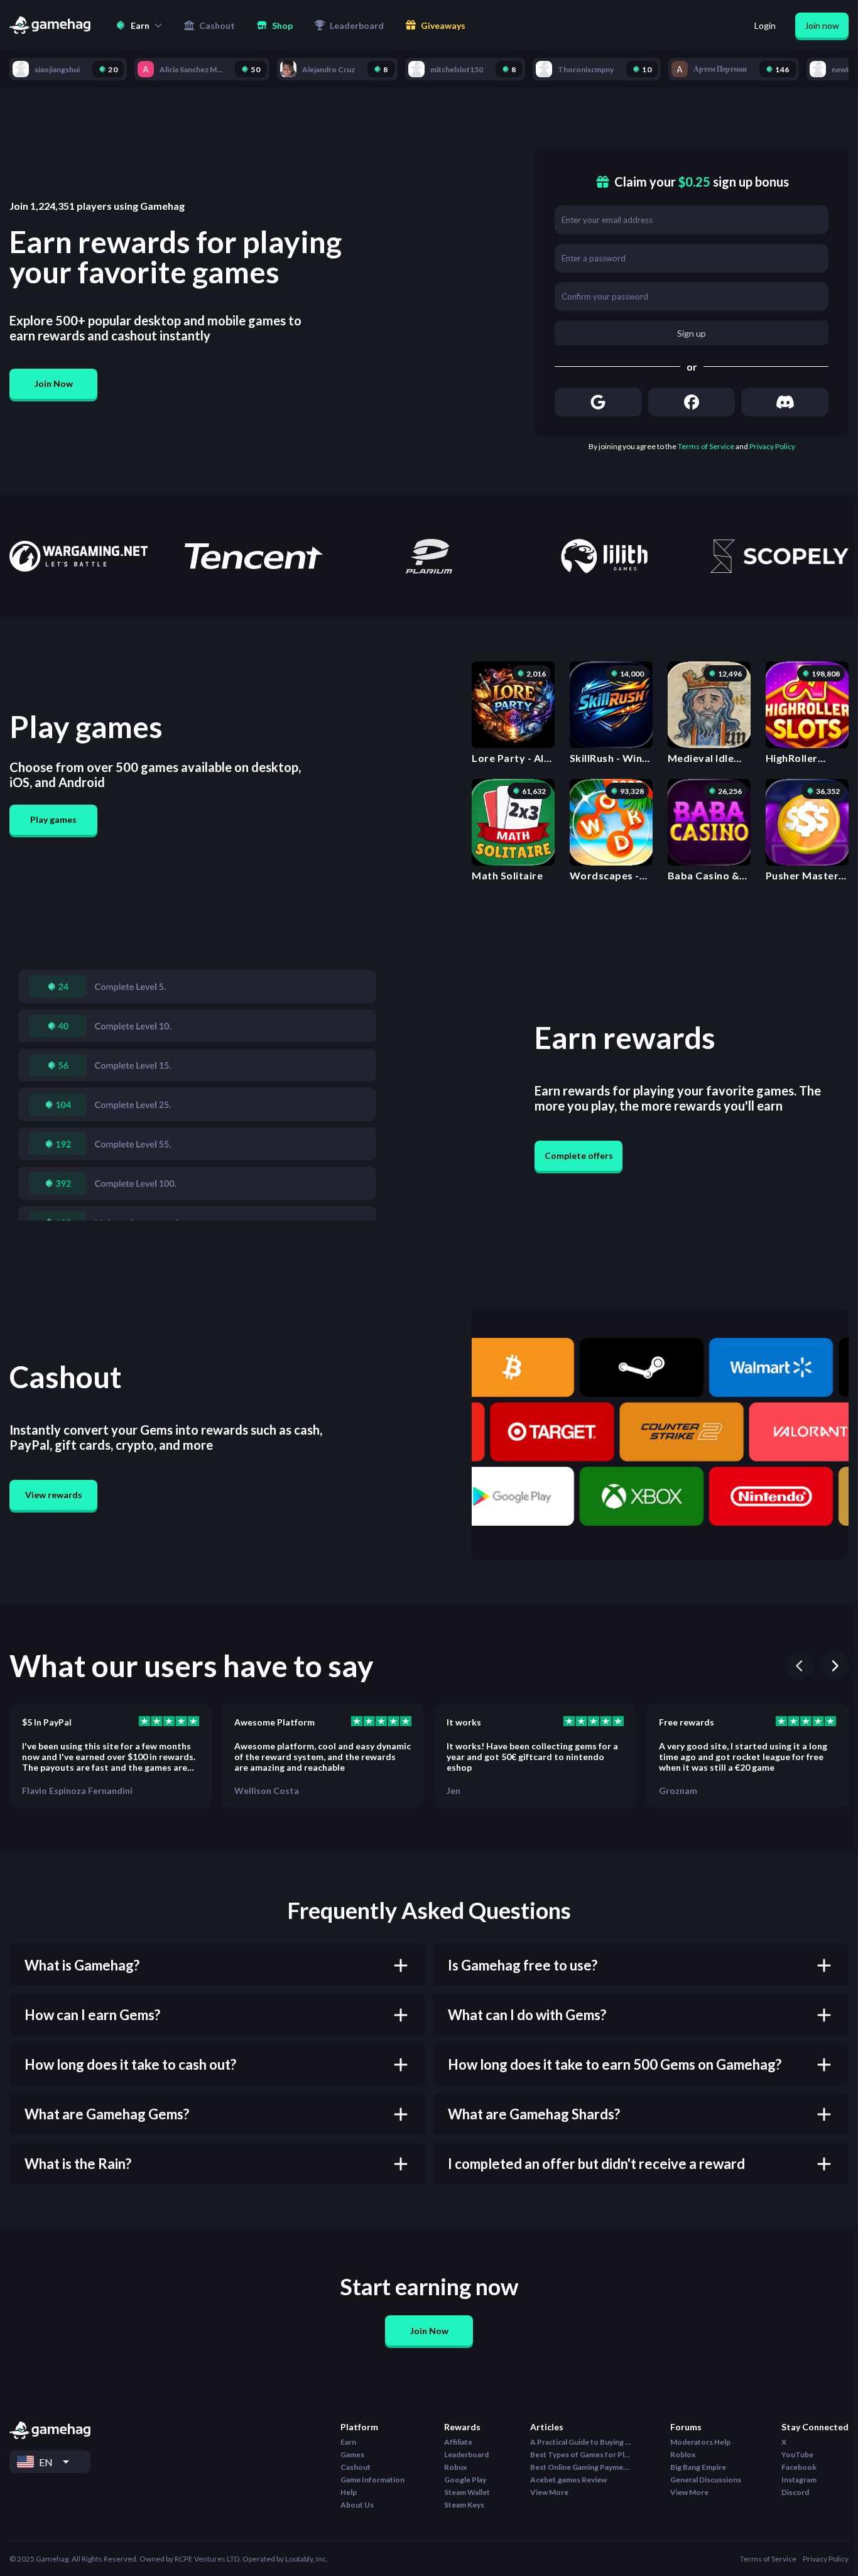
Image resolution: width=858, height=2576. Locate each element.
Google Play (465, 2480)
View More (549, 2492)
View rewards (54, 1495)
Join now (822, 25)
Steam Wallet (467, 2492)
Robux (455, 2467)
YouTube (797, 2454)
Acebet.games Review (568, 2480)
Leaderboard (466, 2454)
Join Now (54, 383)
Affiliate (458, 2442)
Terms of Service (706, 446)
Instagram (799, 2480)
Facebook (799, 2467)
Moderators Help (700, 2442)
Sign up (692, 333)
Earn (348, 2442)
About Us (357, 2505)
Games (352, 2454)
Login (765, 25)
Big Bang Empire (698, 2467)
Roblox (683, 2454)
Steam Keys (464, 2505)
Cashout (356, 2467)
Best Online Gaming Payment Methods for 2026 (580, 2467)
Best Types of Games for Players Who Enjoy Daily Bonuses (580, 2454)
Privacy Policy (772, 446)
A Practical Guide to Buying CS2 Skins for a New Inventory (580, 2442)
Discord (795, 2492)
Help (349, 2492)
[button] (139, 25)
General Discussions (706, 2480)
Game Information (372, 2480)
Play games (53, 819)
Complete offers (579, 1155)
